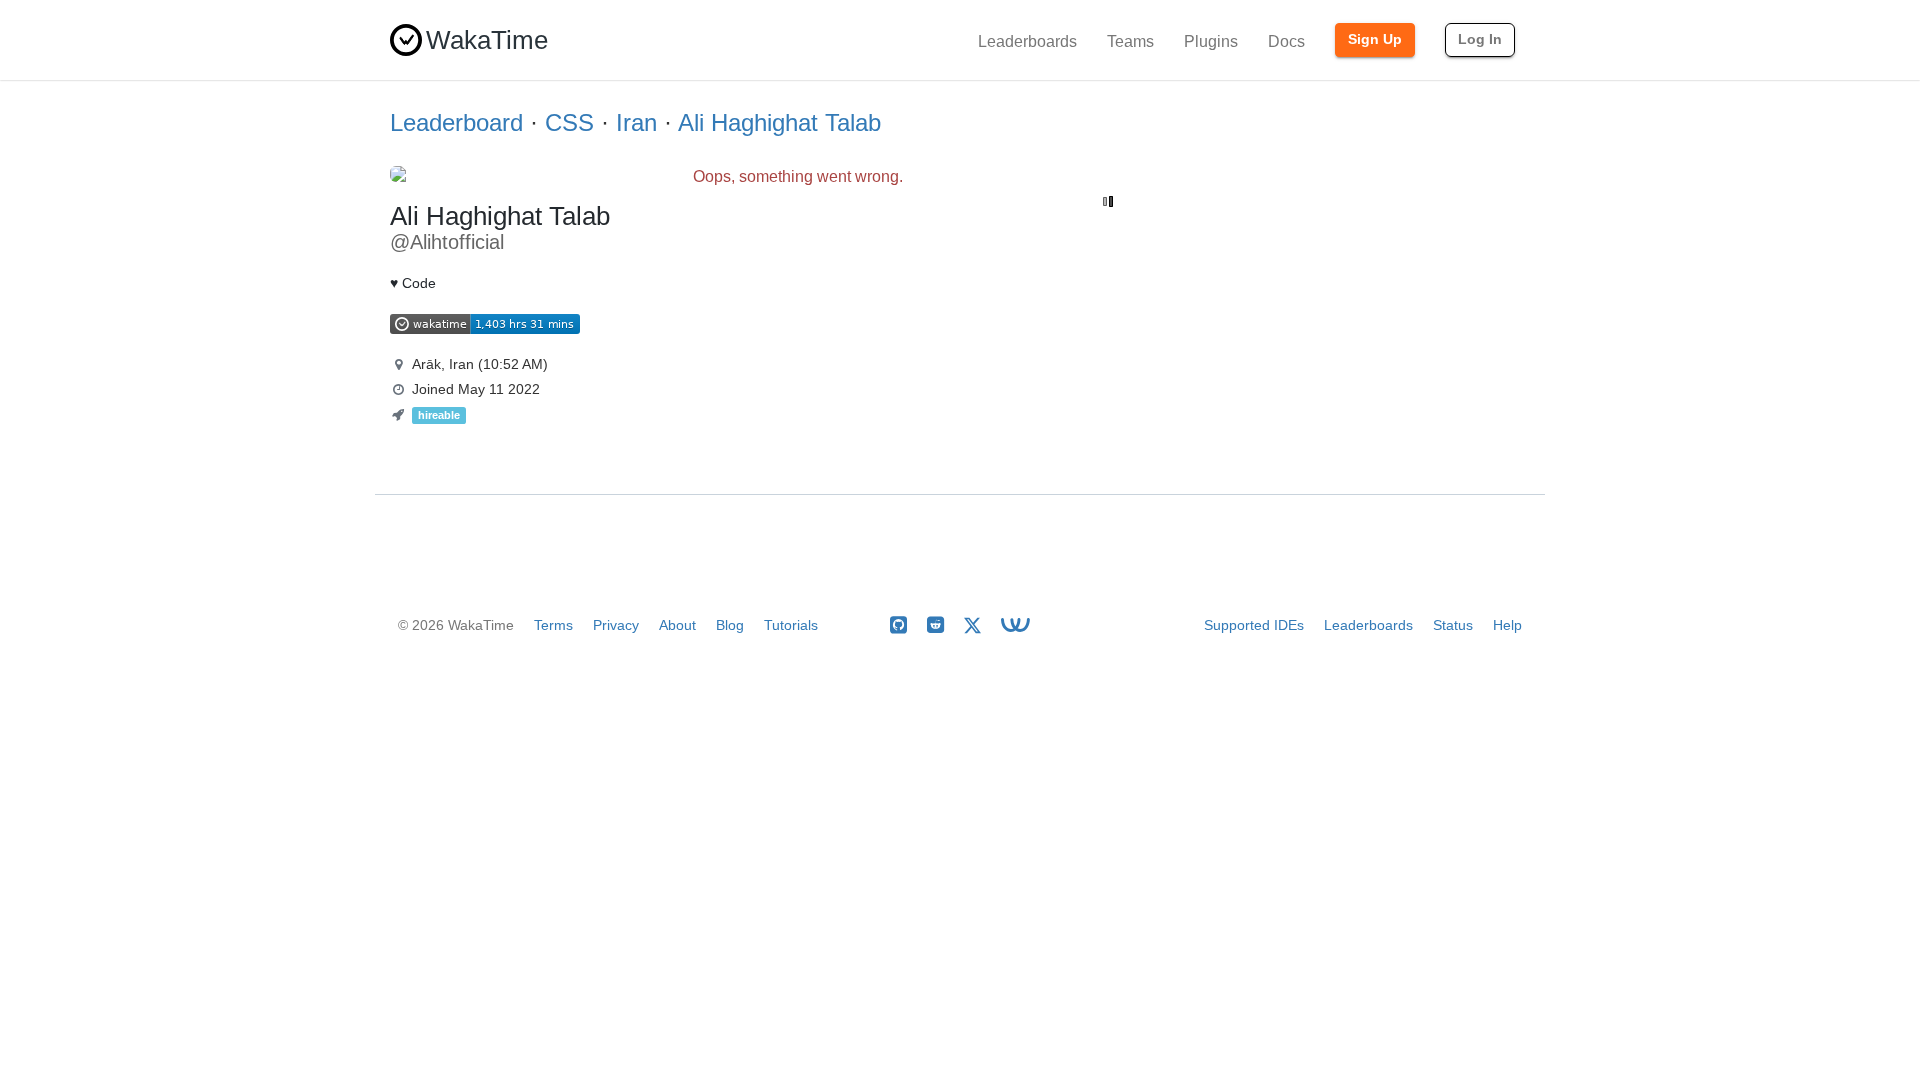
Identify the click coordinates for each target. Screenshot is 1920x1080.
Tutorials (791, 625)
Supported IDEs (1254, 625)
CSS (569, 122)
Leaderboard (456, 122)
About (677, 625)
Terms (553, 625)
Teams (1130, 41)
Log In (1480, 39)
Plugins (1211, 41)
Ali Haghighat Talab (779, 122)
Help (1507, 625)
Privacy (616, 625)
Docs (1286, 41)
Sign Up (1375, 39)
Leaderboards (1027, 41)
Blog (730, 625)
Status (1453, 625)
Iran (636, 122)
